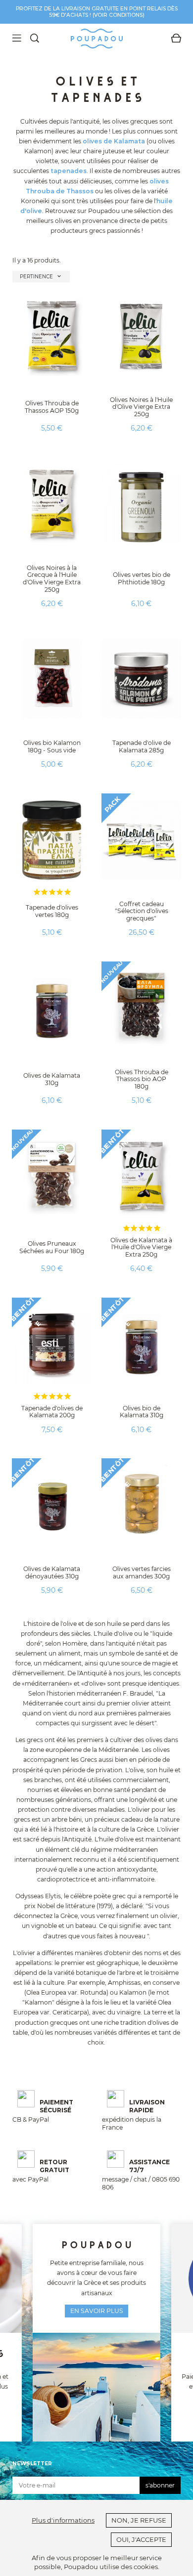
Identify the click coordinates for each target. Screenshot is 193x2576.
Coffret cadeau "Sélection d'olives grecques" (142, 911)
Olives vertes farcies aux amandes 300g (142, 1572)
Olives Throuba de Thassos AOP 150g (52, 407)
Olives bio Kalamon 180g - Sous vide (52, 746)
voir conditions (118, 15)
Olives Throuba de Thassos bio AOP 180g (142, 1079)
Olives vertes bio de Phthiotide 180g (142, 578)
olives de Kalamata (114, 141)
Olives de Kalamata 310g (52, 1079)
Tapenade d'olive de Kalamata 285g (142, 746)
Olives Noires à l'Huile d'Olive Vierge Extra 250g (141, 407)
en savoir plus (97, 2311)
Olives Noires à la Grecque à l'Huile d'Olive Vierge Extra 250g (52, 579)
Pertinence (41, 276)
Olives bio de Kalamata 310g (142, 1412)
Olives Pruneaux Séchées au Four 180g (52, 1247)
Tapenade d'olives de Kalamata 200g (52, 1412)
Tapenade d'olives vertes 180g (52, 911)
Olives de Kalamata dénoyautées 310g (52, 1572)
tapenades (69, 171)
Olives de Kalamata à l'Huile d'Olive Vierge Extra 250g (141, 1247)
